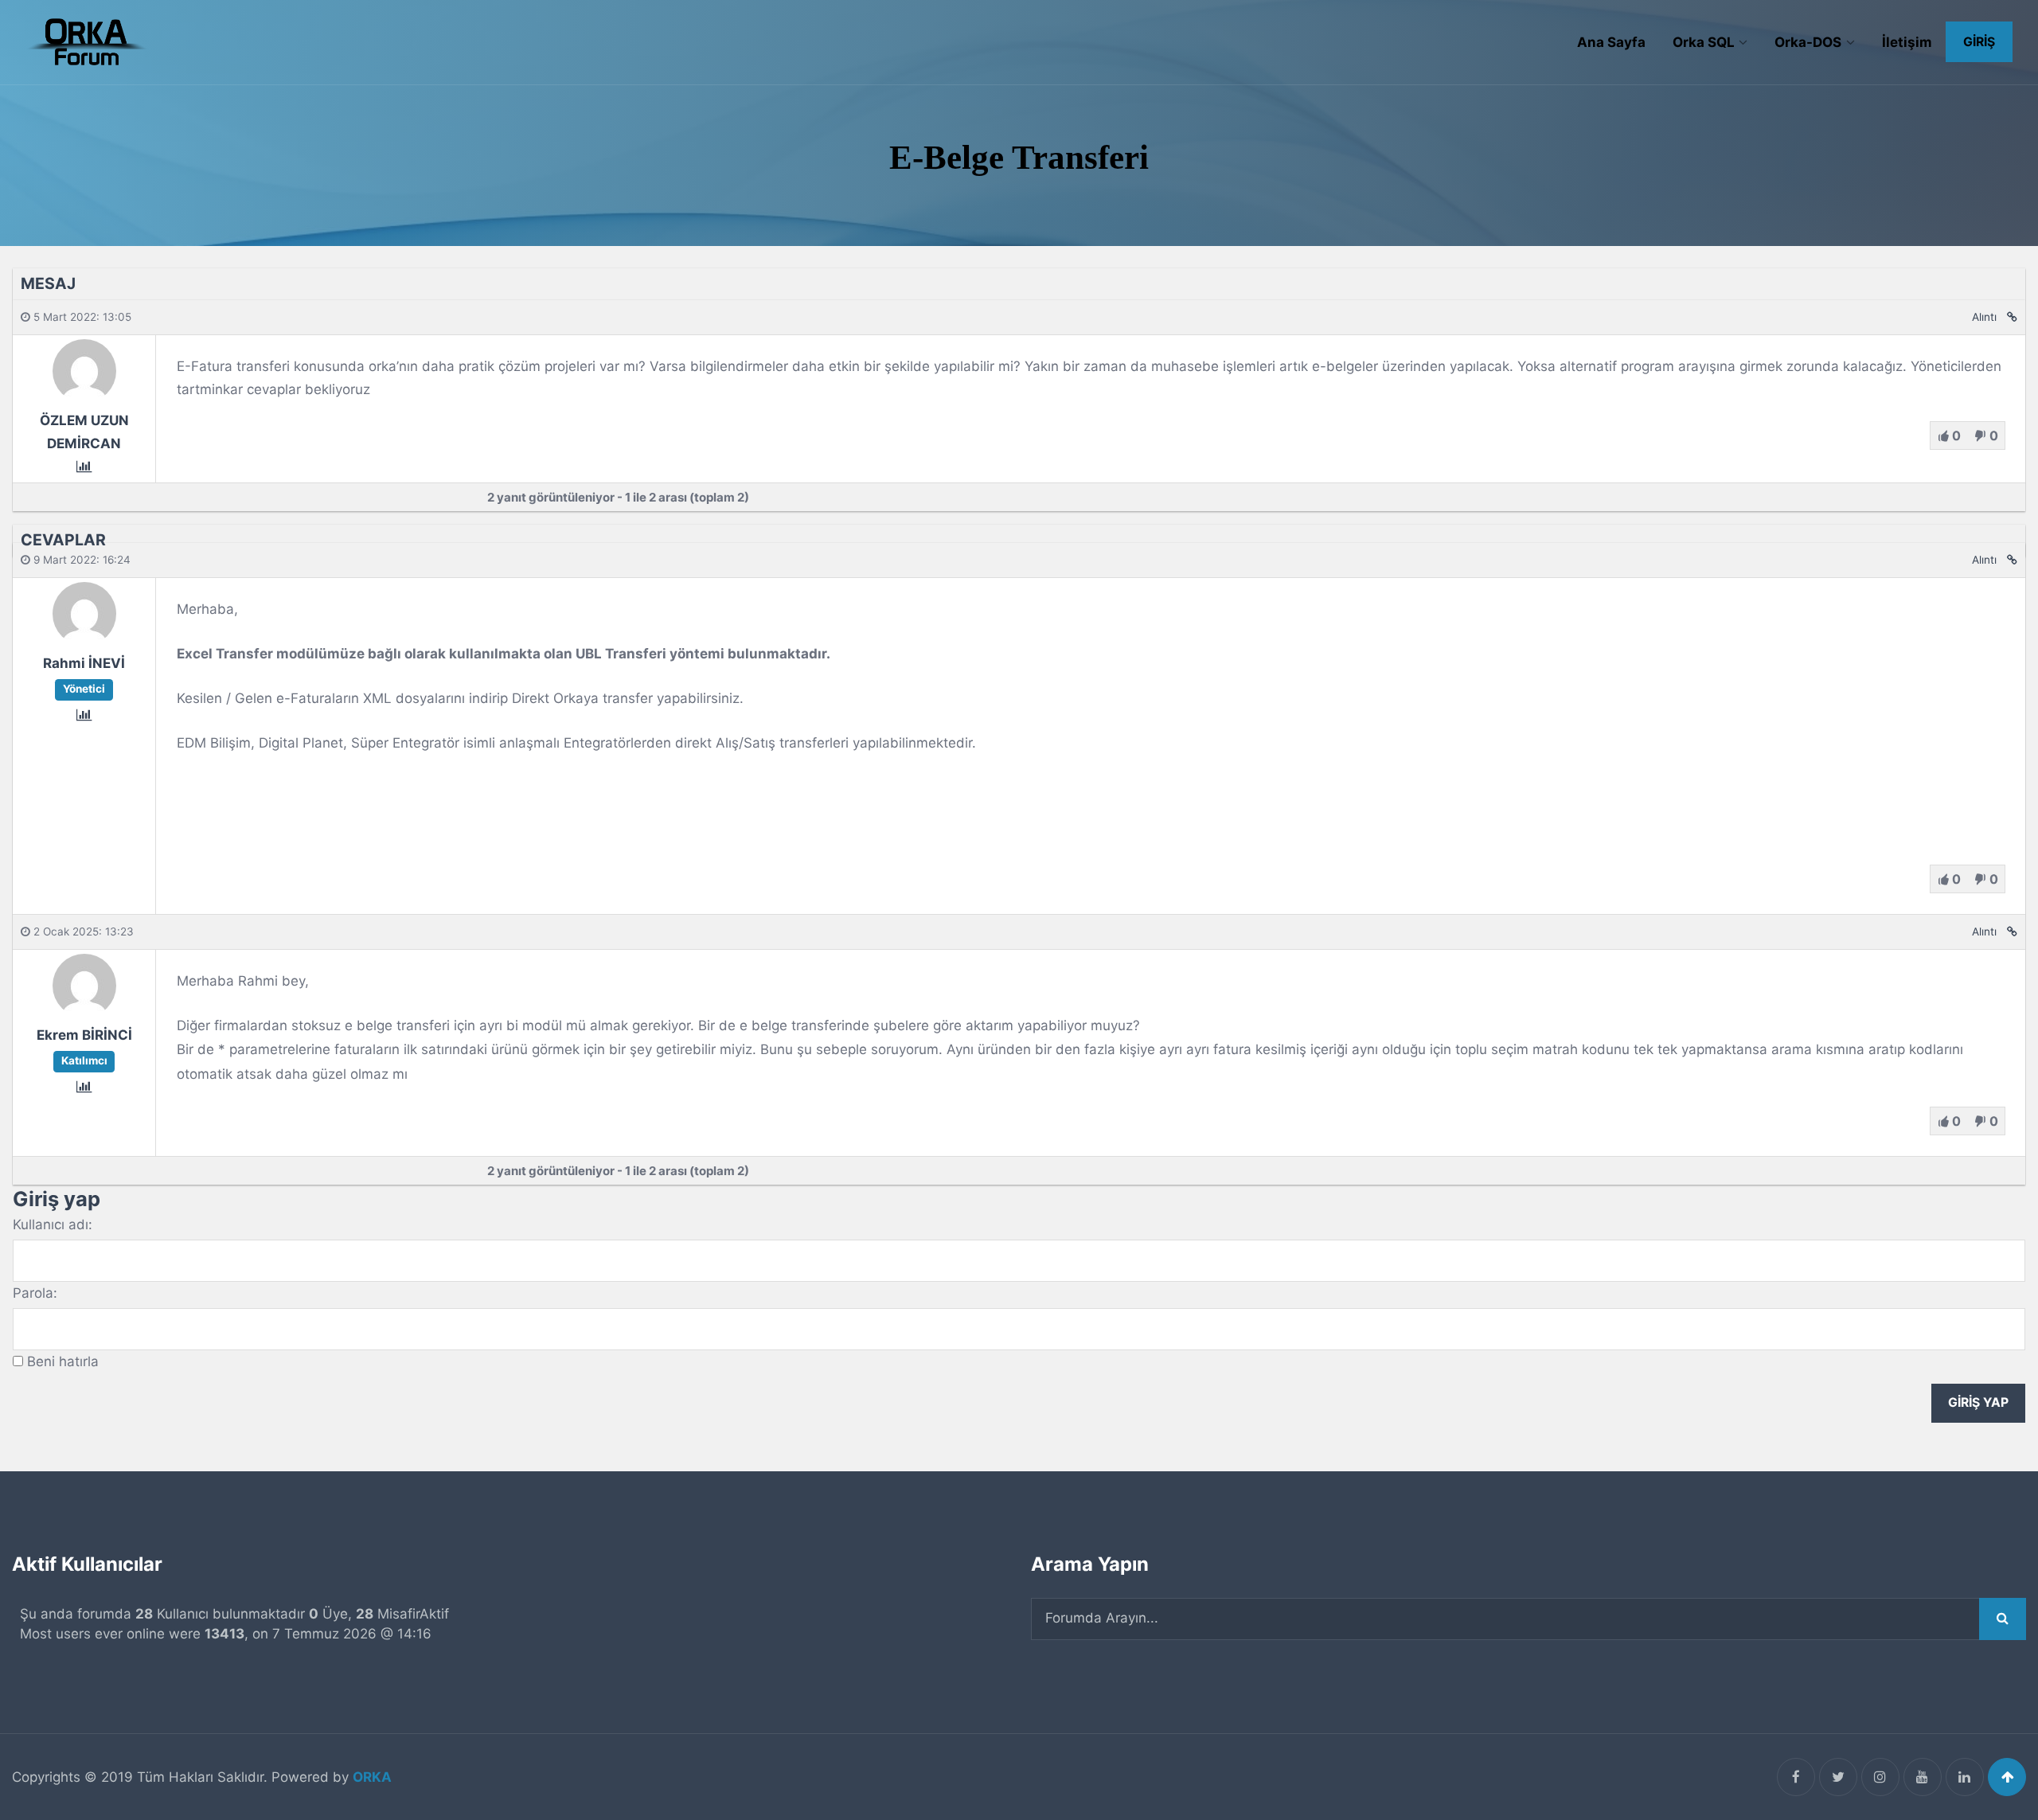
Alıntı (1984, 317)
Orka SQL (1704, 42)
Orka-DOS (1808, 42)
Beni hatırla (63, 1361)
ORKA (372, 1777)
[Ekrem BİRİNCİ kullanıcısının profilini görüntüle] (84, 1013)
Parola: (35, 1293)
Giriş (1979, 42)
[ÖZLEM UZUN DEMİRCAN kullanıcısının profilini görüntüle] (84, 397)
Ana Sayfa (1611, 42)
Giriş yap (1978, 1402)
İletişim (1907, 42)
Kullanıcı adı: (53, 1224)
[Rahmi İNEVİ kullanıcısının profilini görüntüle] (84, 641)
